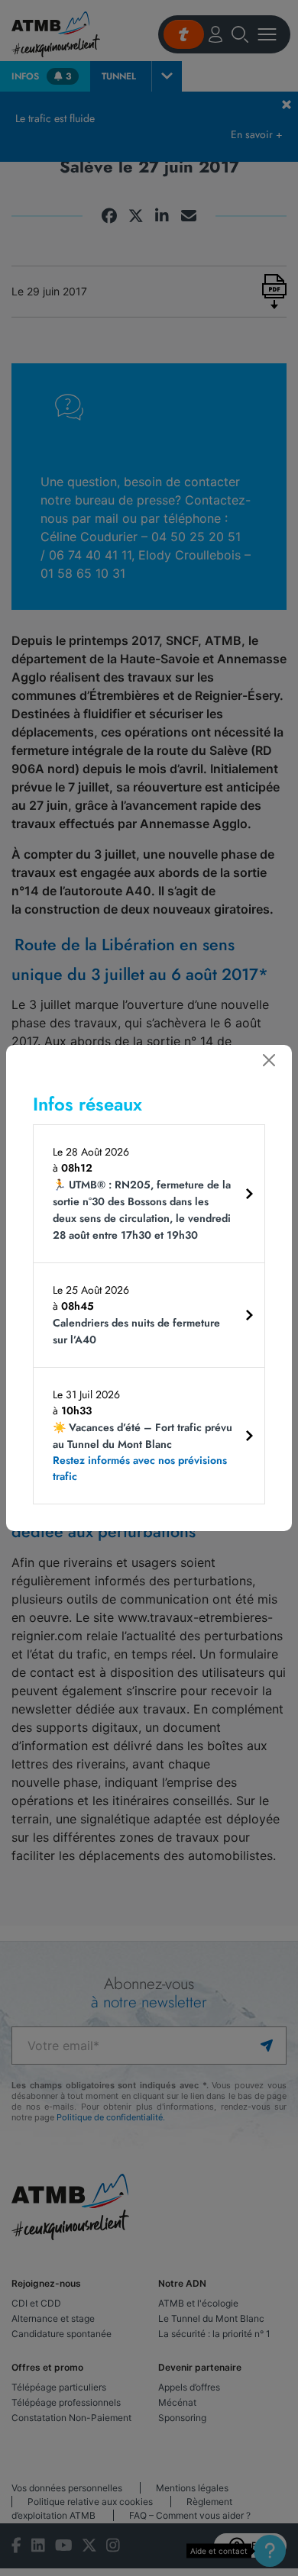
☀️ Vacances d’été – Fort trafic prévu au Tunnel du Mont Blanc (143, 1452)
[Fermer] (269, 1060)
